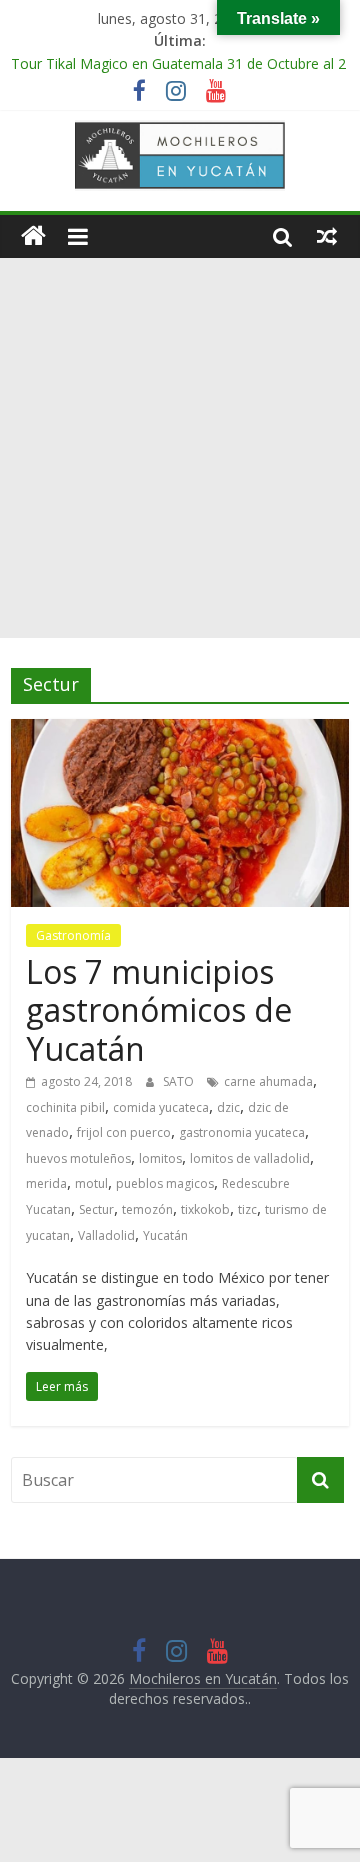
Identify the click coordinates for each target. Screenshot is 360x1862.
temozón (147, 1209)
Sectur (96, 1209)
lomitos (160, 1158)
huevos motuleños (78, 1158)
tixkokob (205, 1209)
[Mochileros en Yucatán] (33, 236)
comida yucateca (161, 1107)
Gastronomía (73, 935)
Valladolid (106, 1235)
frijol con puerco (124, 1132)
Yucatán (165, 1235)
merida (46, 1183)
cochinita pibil (65, 1107)
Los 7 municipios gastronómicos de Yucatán (159, 1010)
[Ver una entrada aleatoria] (327, 236)
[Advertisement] (180, 448)
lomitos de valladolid (250, 1158)
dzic (228, 1107)
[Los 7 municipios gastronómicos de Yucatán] (180, 731)
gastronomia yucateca (242, 1132)
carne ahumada (268, 1081)
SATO (180, 1081)
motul (91, 1183)
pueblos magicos (165, 1183)
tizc (247, 1209)
